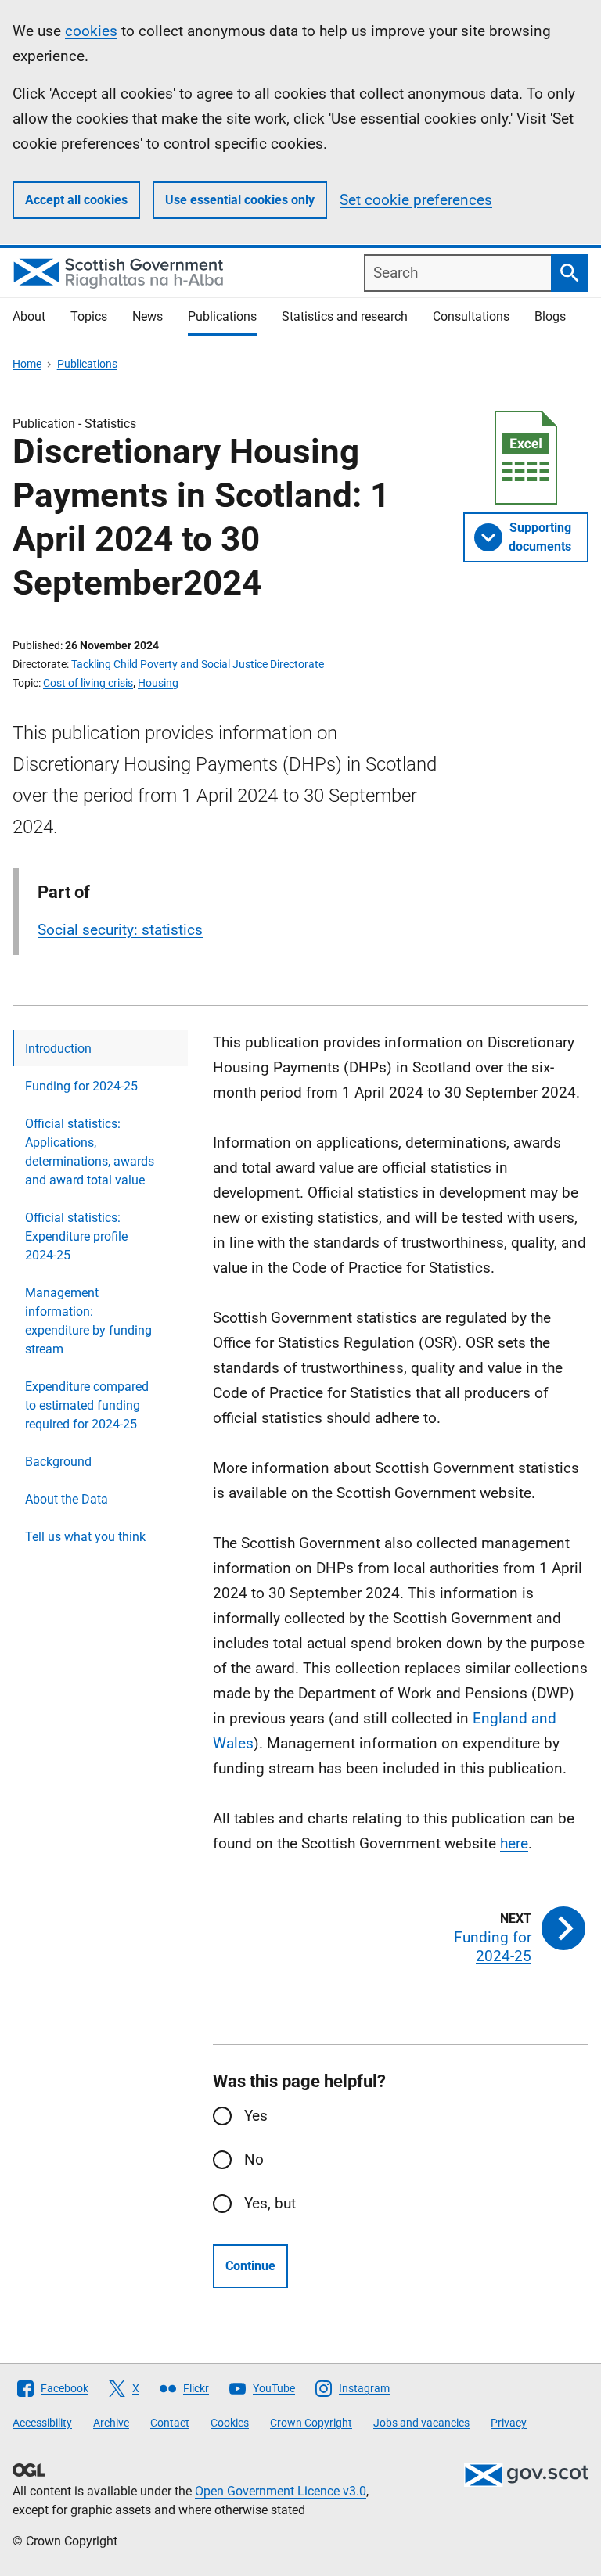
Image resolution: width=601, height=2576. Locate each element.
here (514, 1843)
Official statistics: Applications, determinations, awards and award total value (90, 1152)
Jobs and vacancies (421, 2423)
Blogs (550, 316)
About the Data (67, 1499)
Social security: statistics (120, 930)
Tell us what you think (85, 1537)
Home (27, 364)
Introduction (58, 1049)
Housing (158, 683)
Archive (111, 2423)
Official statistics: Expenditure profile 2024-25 (76, 1236)
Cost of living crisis (88, 683)
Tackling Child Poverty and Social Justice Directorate (198, 664)
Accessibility (42, 2423)
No (254, 2159)
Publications (222, 316)
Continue (250, 2266)
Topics (89, 316)
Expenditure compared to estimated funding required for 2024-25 (87, 1405)
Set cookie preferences (416, 200)
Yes (256, 2116)
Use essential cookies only (240, 200)
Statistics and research (345, 316)
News (148, 316)
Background (58, 1462)
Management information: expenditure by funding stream (88, 1321)
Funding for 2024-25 (81, 1086)
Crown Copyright (311, 2423)
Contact (170, 2423)
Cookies (230, 2423)
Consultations (471, 316)
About (29, 316)
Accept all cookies (76, 200)
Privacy (509, 2423)
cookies (91, 31)
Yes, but (270, 2203)
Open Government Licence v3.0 (281, 2491)
